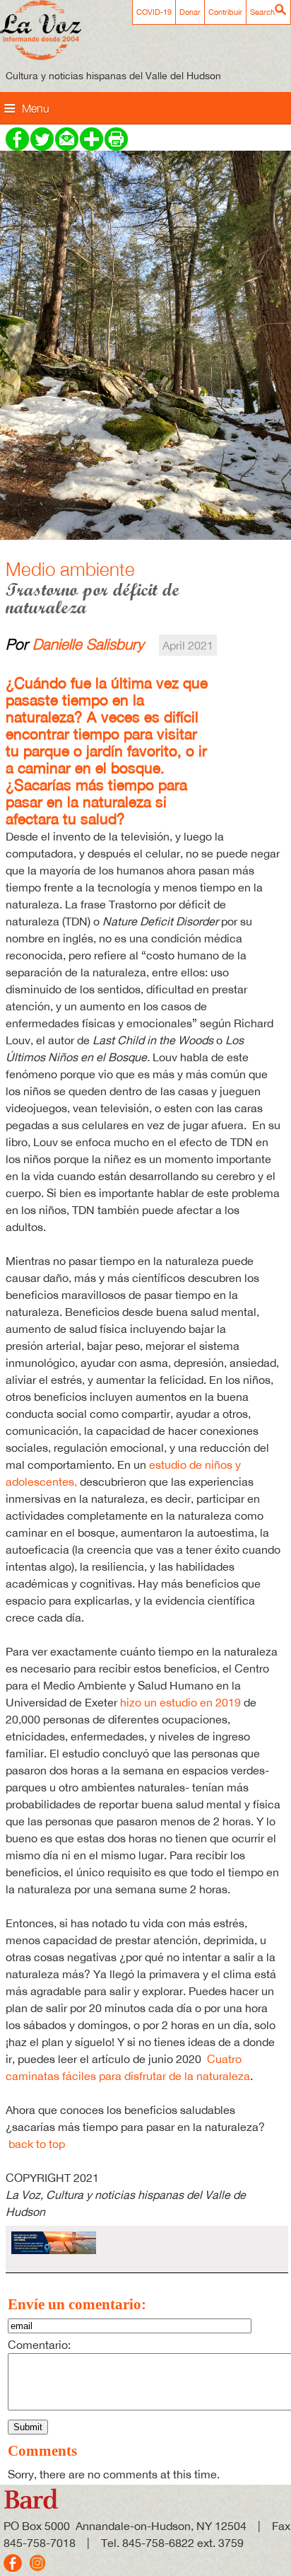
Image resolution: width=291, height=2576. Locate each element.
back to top (37, 2144)
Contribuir (225, 12)
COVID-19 (154, 12)
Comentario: (39, 2345)
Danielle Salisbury (88, 644)
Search (262, 12)
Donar (190, 12)
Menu (36, 108)
